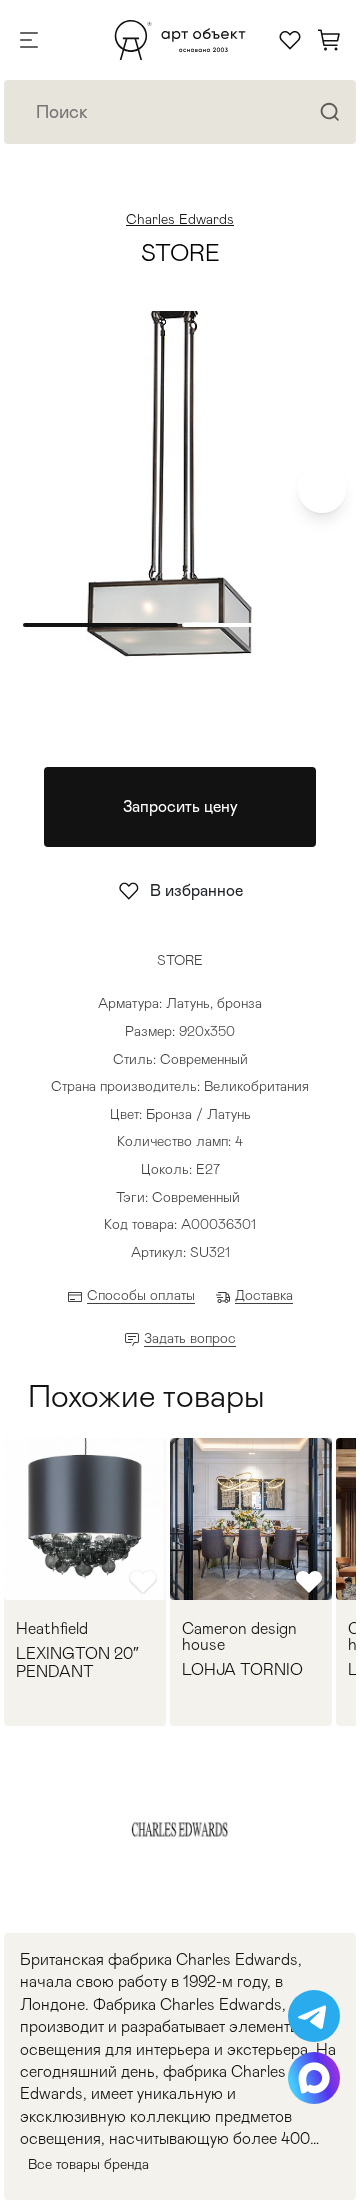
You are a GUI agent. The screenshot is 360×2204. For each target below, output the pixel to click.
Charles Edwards (180, 219)
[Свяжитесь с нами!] (314, 2016)
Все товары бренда (88, 2164)
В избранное (196, 890)
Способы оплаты (141, 1295)
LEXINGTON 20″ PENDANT (77, 1662)
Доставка (264, 1295)
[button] (322, 489)
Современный (196, 1197)
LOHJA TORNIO (242, 1670)
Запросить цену (180, 806)
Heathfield (52, 1629)
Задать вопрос (190, 1338)
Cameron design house (239, 1637)
